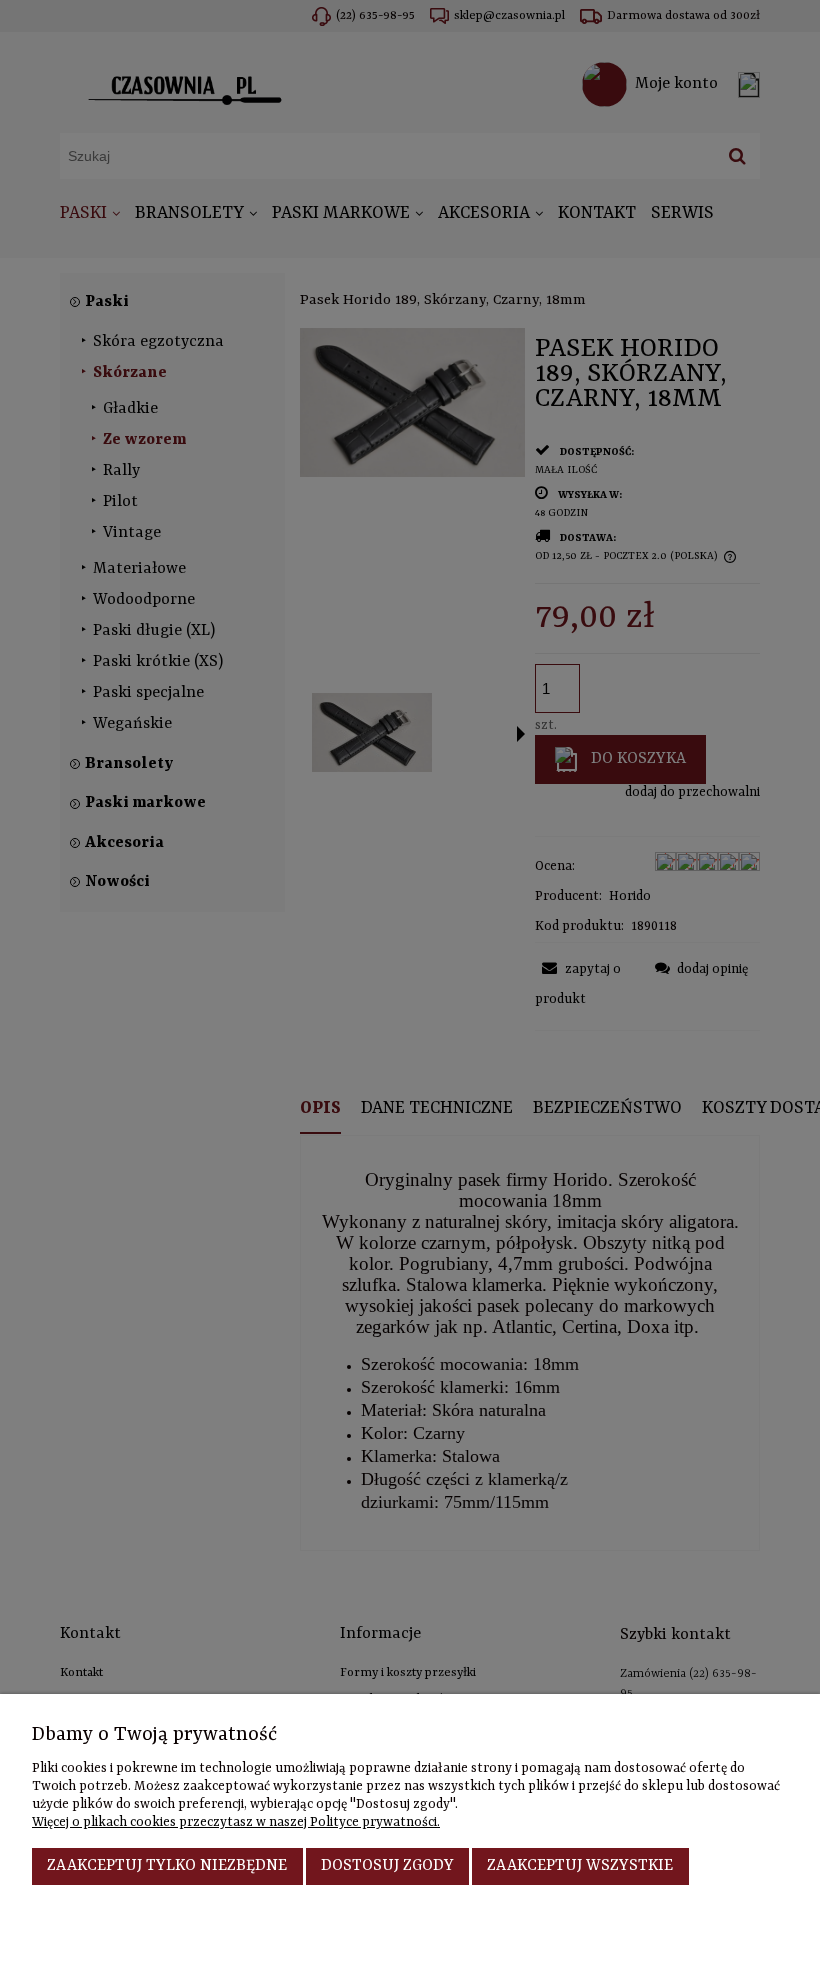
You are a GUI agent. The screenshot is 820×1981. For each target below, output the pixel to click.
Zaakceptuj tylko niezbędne (167, 1866)
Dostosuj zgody (387, 1866)
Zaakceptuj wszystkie (580, 1866)
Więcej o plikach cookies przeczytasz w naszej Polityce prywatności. (236, 1822)
